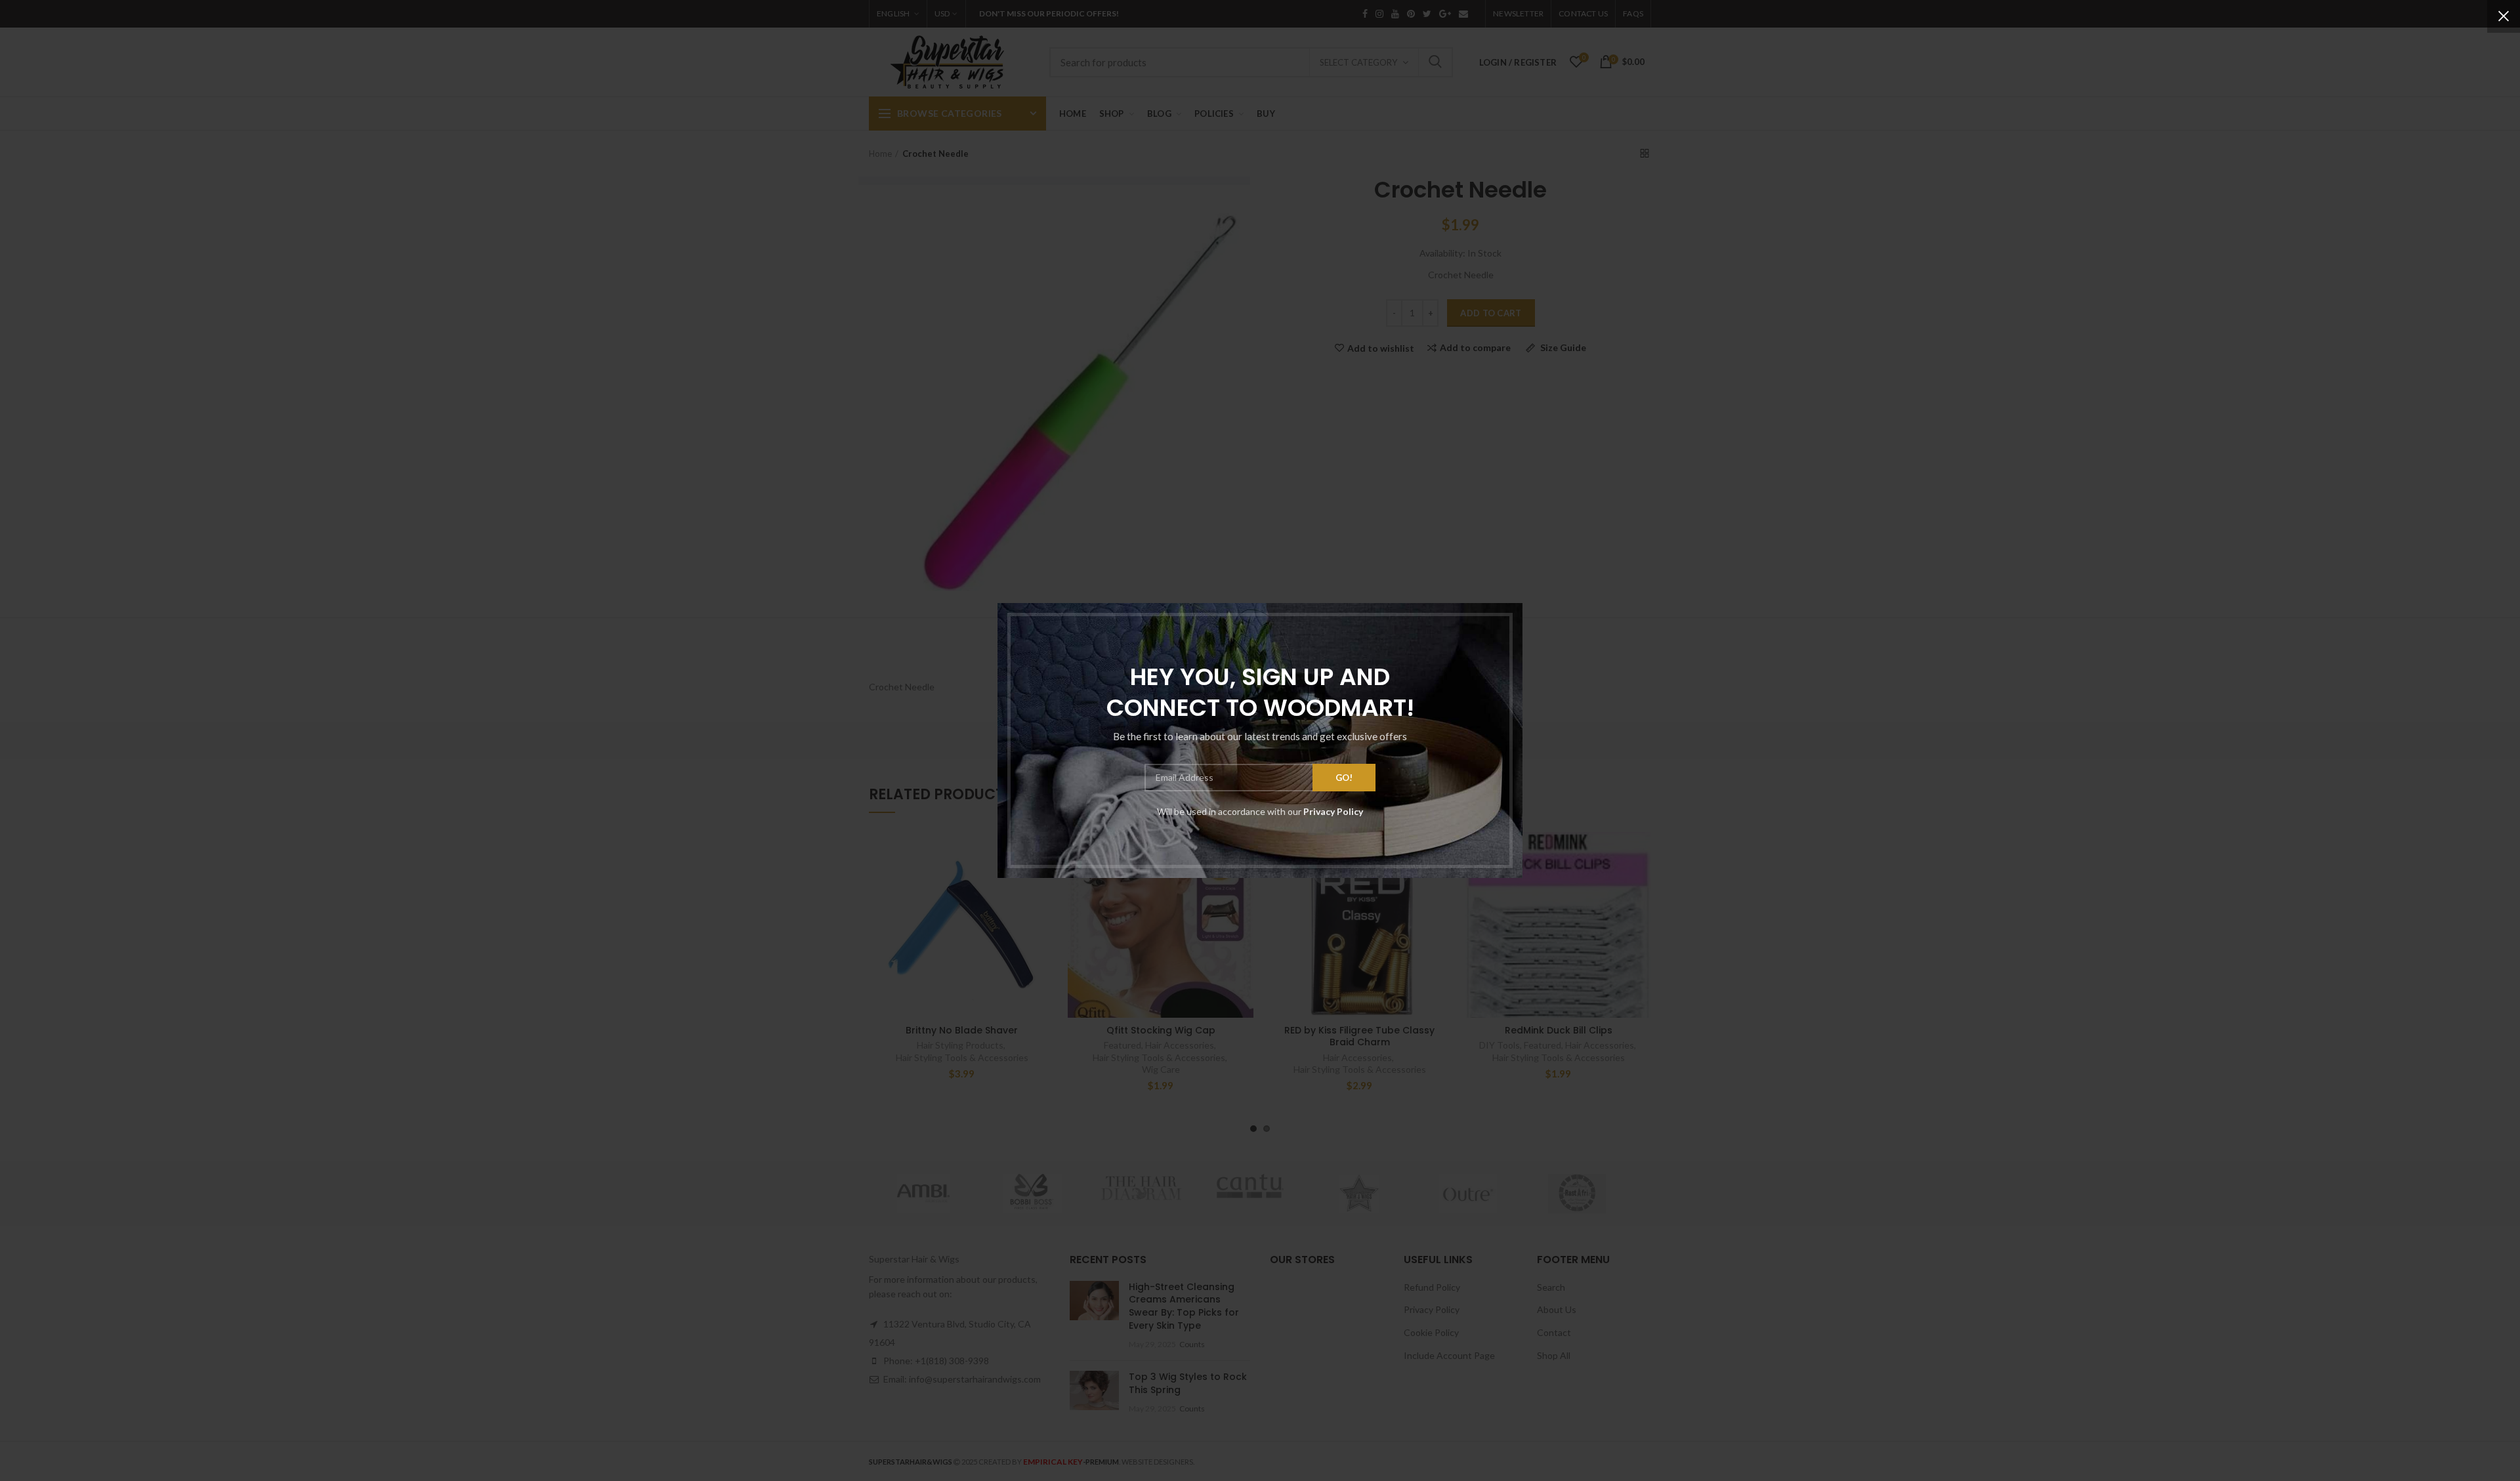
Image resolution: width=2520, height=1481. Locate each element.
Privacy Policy (1333, 811)
